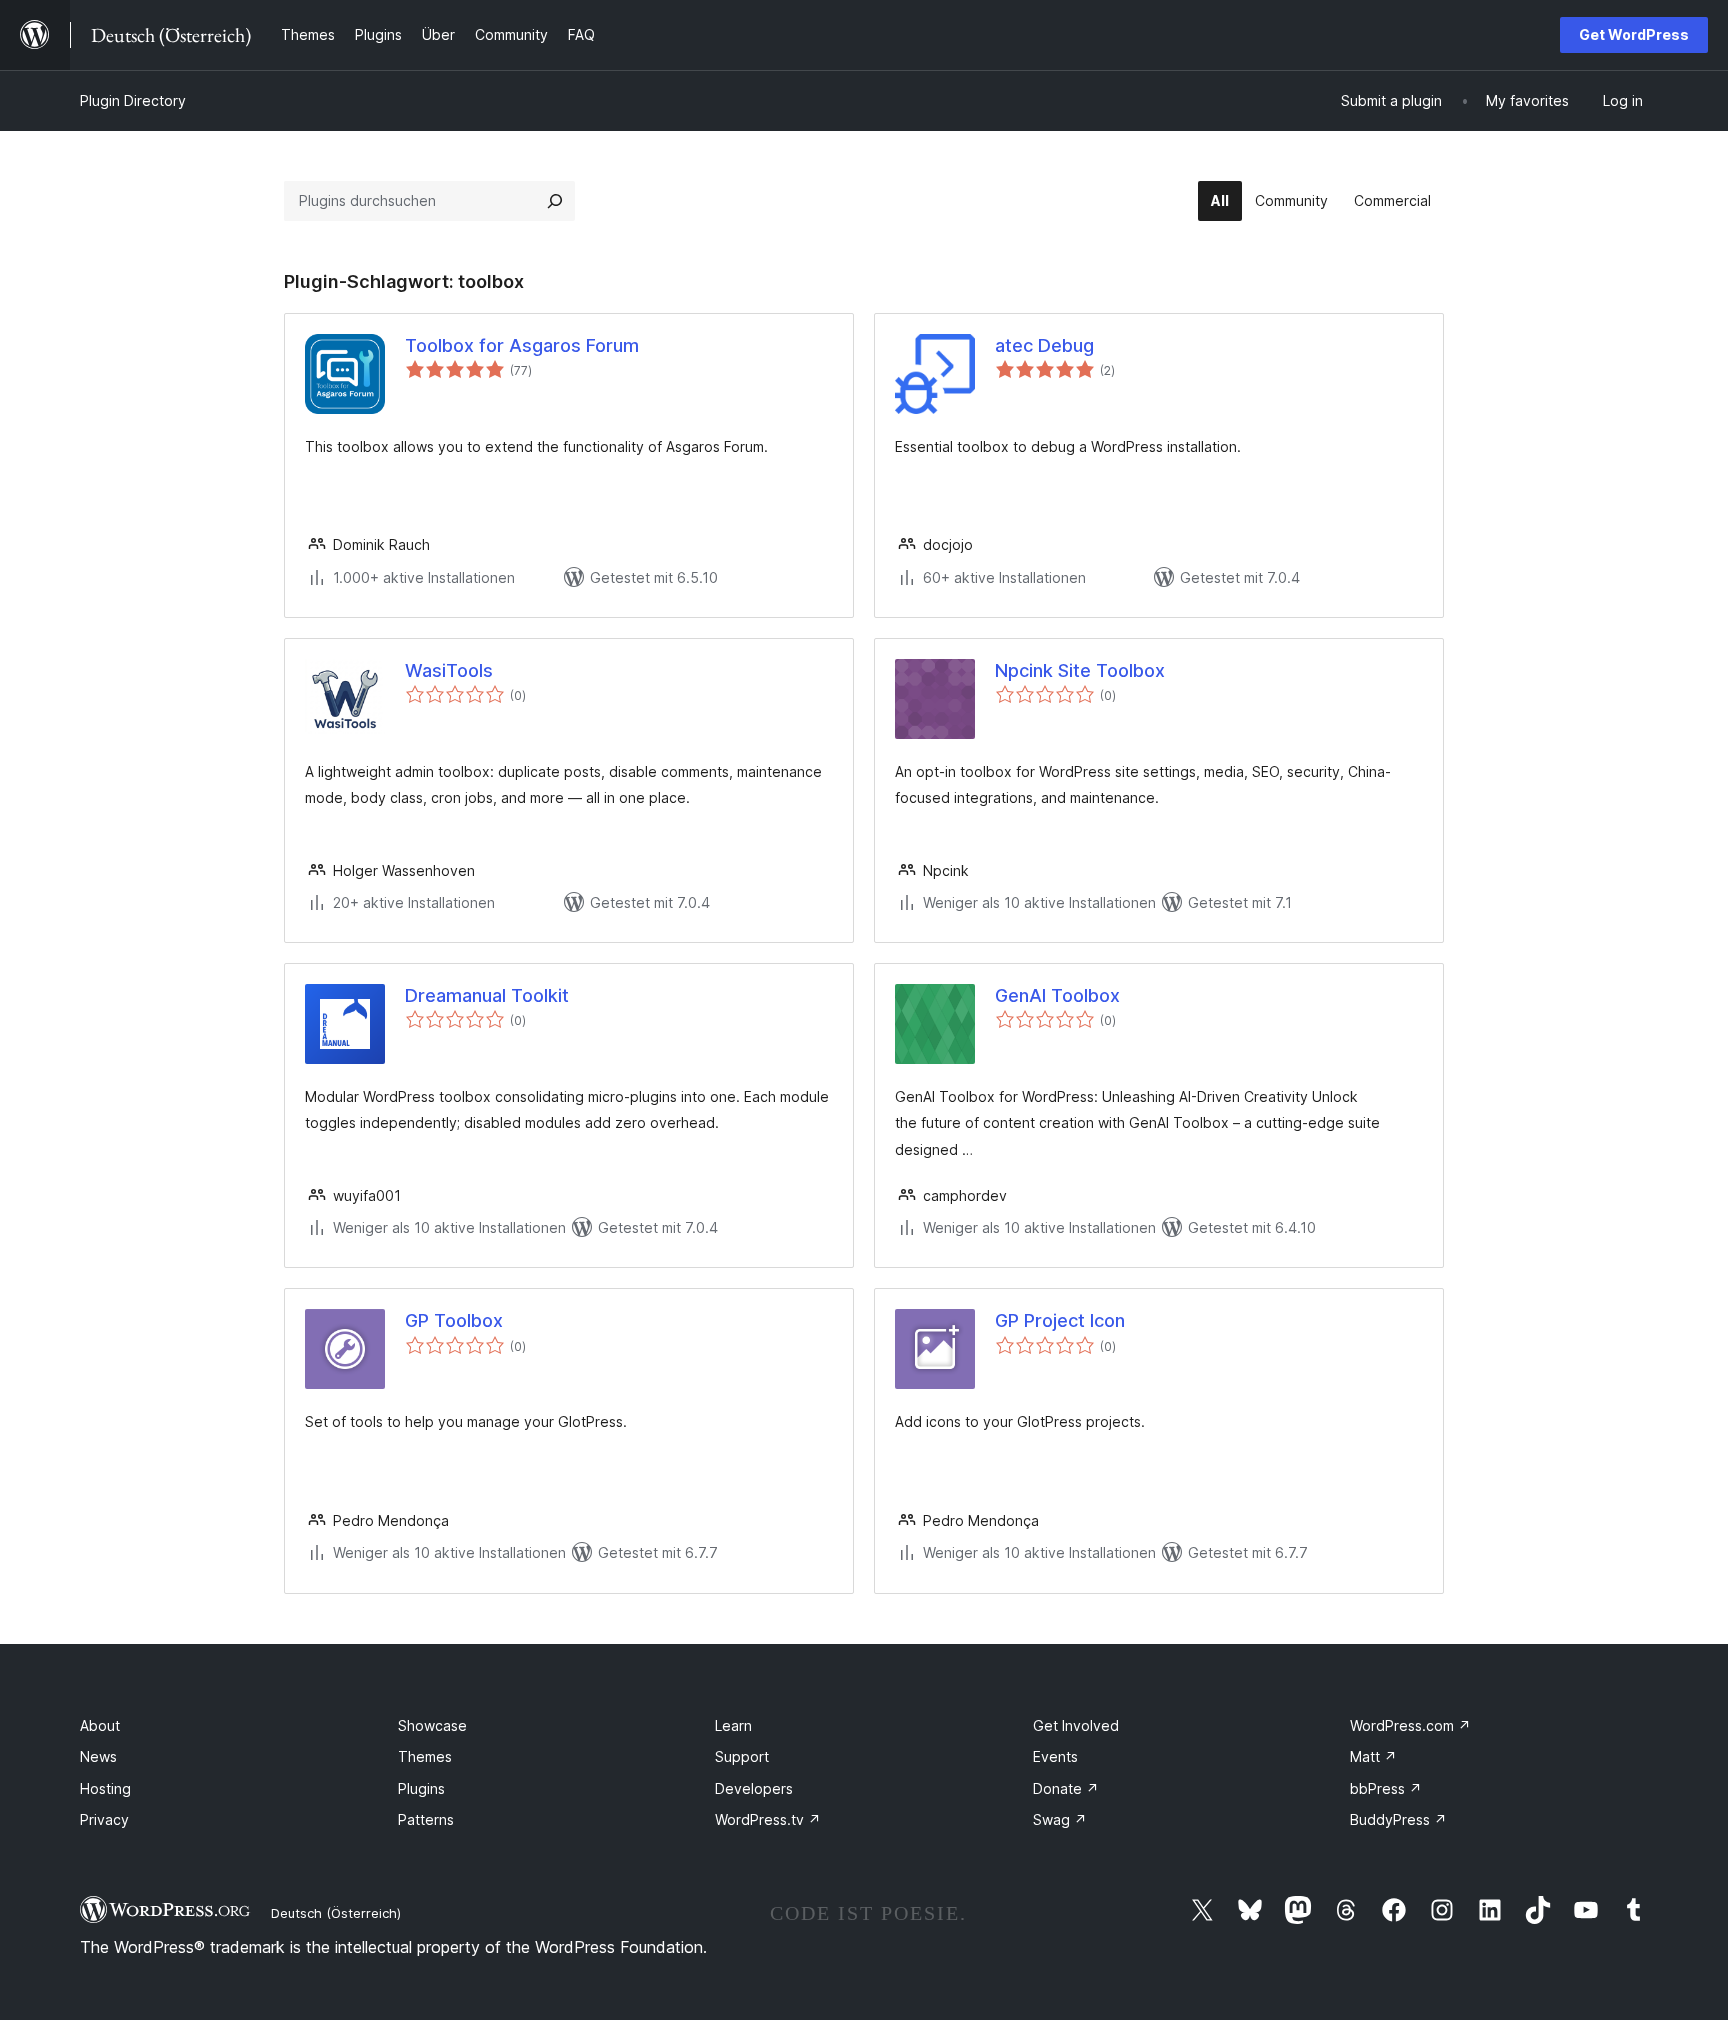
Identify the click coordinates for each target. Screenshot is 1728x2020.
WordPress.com (1410, 1725)
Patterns (426, 1819)
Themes (425, 1756)
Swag (1060, 1819)
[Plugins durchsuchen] (555, 201)
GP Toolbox (454, 1320)
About (100, 1725)
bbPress (1386, 1788)
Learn (733, 1725)
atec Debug (1044, 345)
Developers (754, 1788)
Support (742, 1756)
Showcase (432, 1725)
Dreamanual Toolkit (487, 995)
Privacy (104, 1819)
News (98, 1756)
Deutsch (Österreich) (336, 1913)
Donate (1066, 1788)
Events (1055, 1756)
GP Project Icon (1060, 1320)
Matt (1373, 1756)
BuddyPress (1398, 1819)
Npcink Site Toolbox (1080, 670)
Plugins (421, 1788)
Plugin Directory (133, 100)
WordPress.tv (768, 1819)
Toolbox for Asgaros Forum (522, 345)
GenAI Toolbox (1057, 995)
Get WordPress (1634, 34)
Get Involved (1076, 1725)
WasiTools (449, 670)
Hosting (105, 1788)
